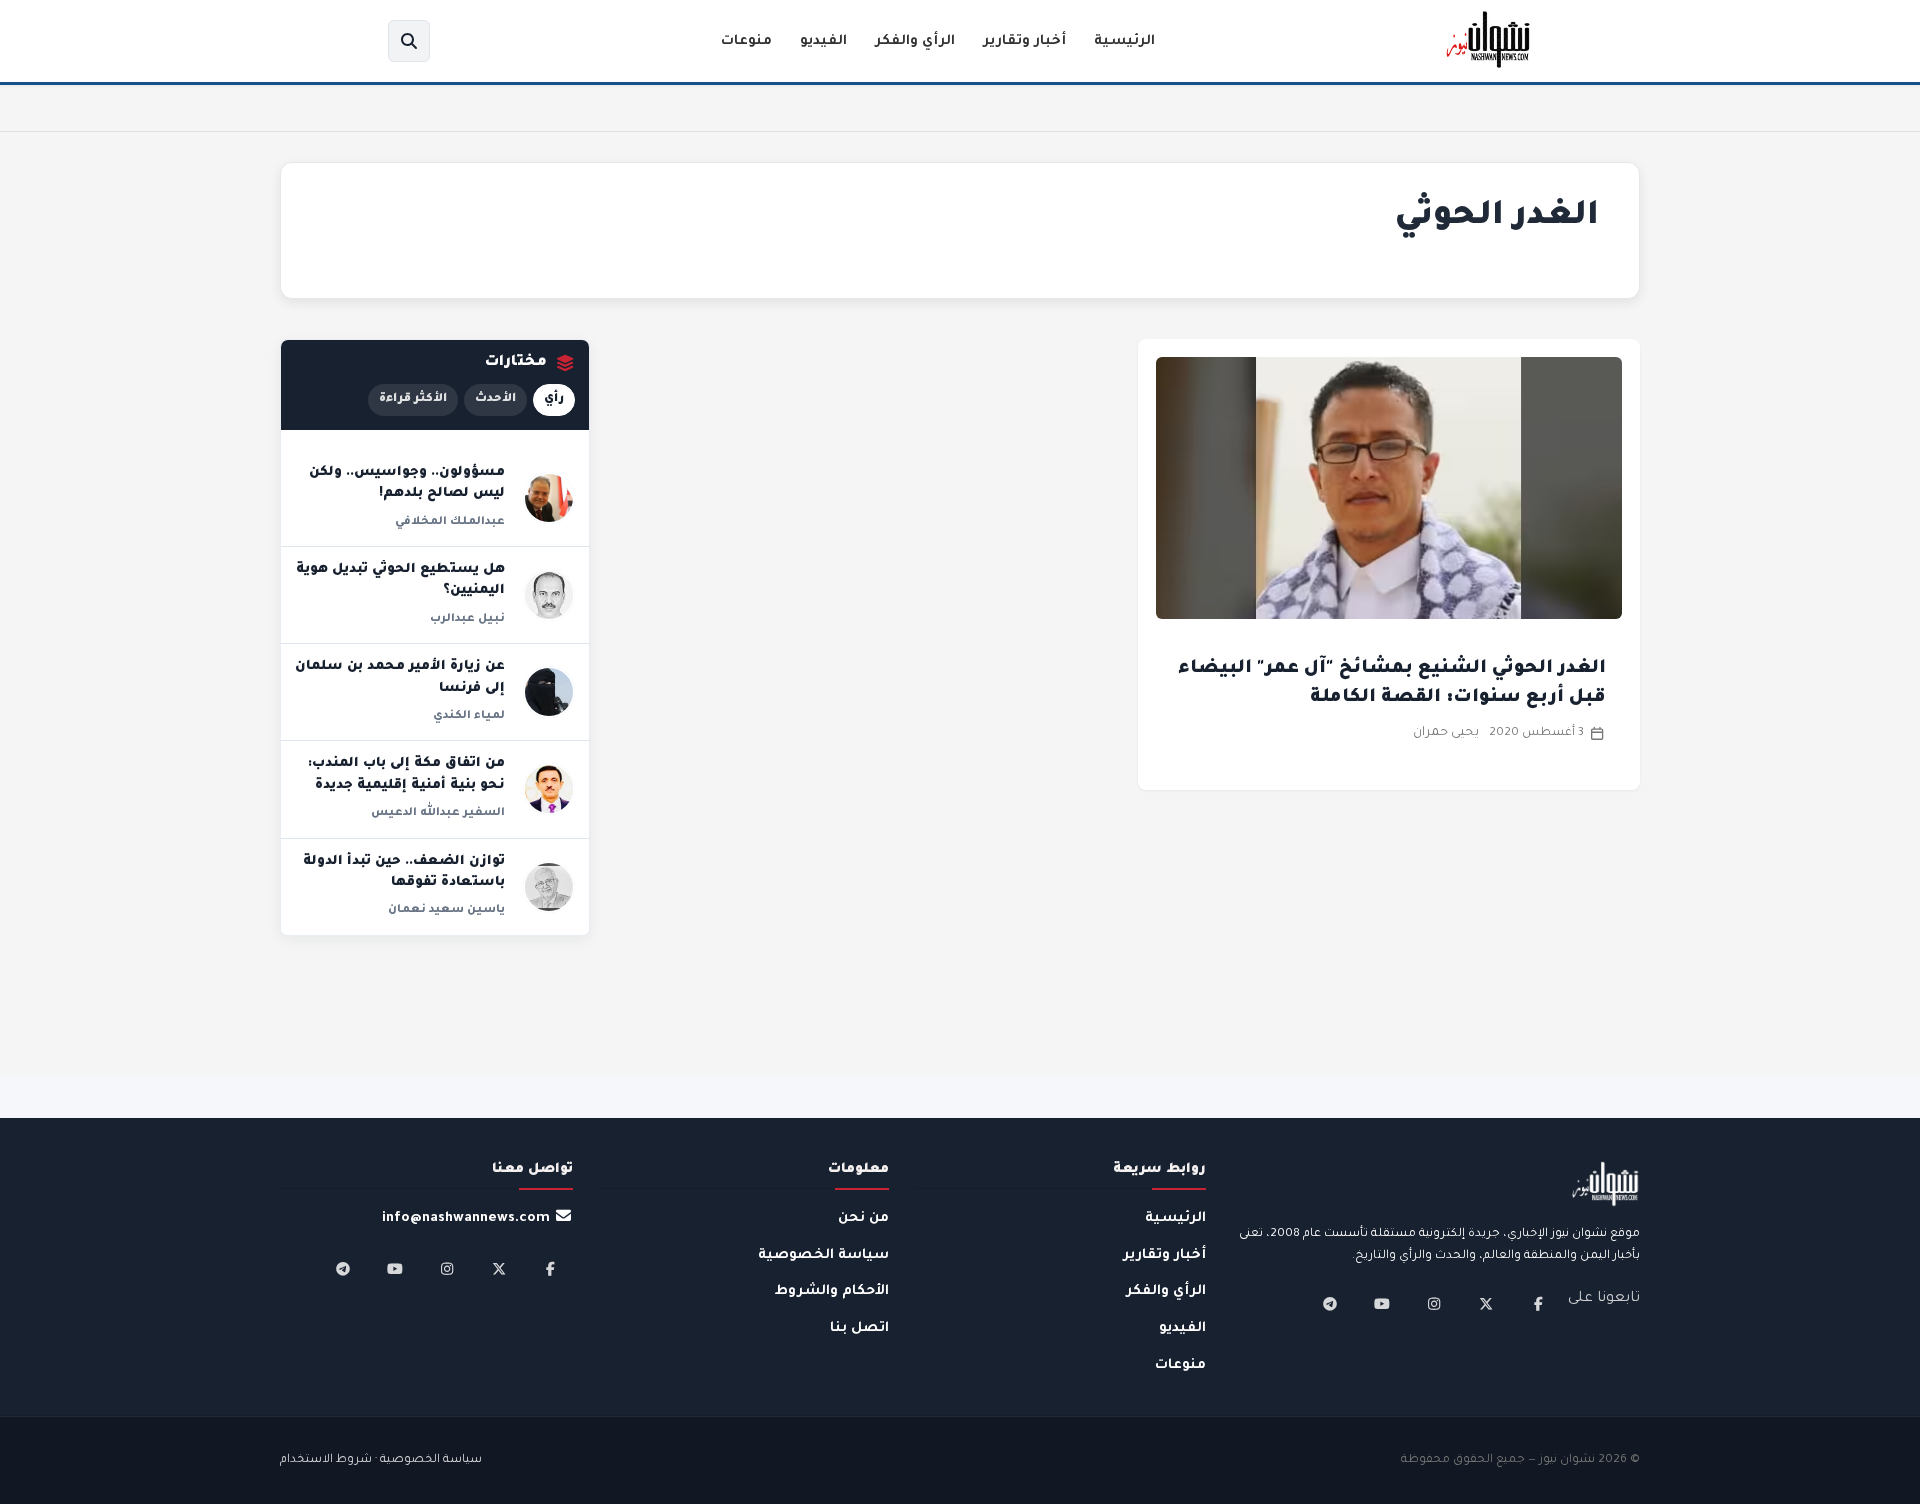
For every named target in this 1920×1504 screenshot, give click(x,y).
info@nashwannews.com (466, 1218)
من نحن (863, 1218)
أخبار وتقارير (1024, 41)
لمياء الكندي (469, 716)
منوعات (746, 41)
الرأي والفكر (915, 41)
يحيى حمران (1446, 733)
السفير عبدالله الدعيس (438, 813)
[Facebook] (1538, 1304)
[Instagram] (1434, 1304)
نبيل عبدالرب (467, 619)
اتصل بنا (859, 1328)
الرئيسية (1124, 41)
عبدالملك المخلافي (450, 522)
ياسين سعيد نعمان (446, 910)
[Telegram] (1330, 1304)
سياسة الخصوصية (823, 1255)
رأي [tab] (554, 399)
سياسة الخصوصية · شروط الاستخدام (381, 1460)
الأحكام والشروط (832, 1291)
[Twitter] (1486, 1304)
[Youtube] (1382, 1304)
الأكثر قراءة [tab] (413, 399)
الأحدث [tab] (495, 399)
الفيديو (823, 41)
